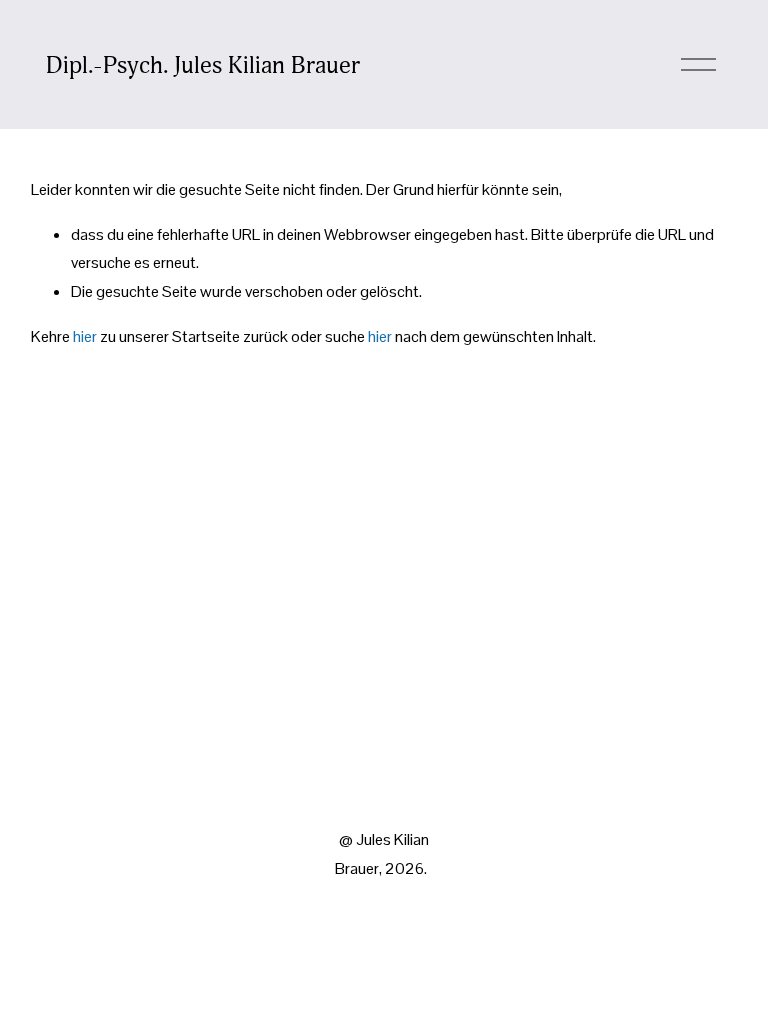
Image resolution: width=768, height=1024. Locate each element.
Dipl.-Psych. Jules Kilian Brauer (203, 65)
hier (85, 336)
